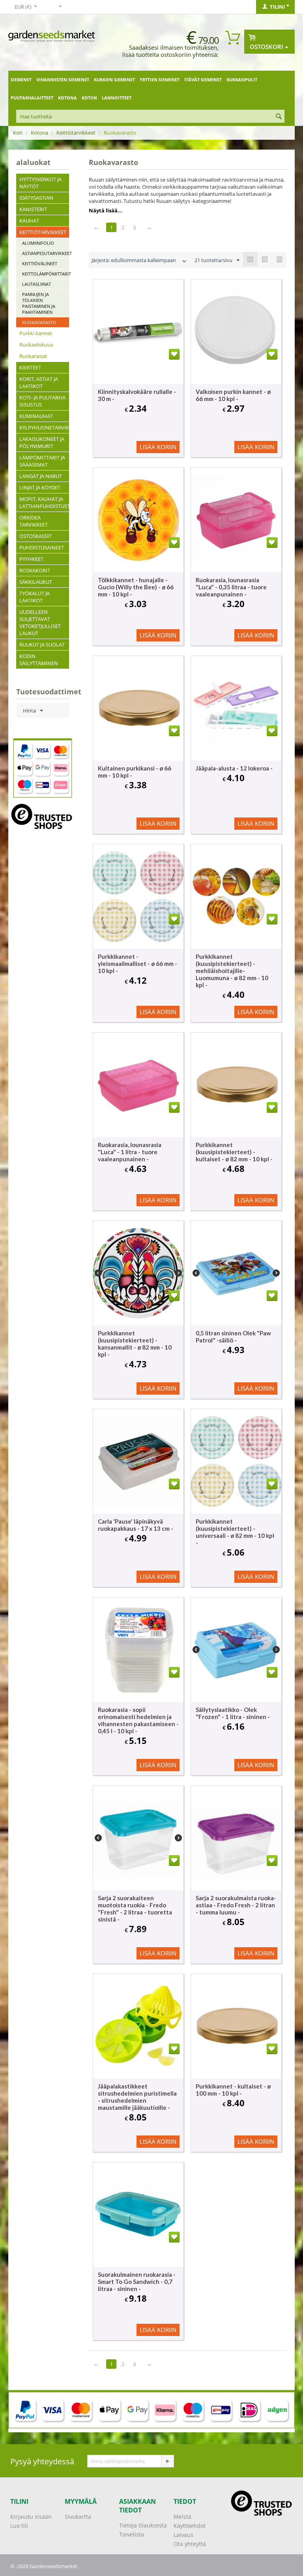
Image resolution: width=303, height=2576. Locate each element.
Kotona (67, 98)
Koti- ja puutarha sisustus (42, 401)
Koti (18, 133)
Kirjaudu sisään (31, 2517)
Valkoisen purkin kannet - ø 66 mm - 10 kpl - (233, 395)
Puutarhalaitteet (32, 98)
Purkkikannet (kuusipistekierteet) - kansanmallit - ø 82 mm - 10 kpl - (135, 1344)
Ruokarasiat (33, 356)
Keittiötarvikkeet (76, 133)
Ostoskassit (36, 536)
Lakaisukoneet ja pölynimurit (42, 442)
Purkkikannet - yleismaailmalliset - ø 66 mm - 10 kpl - (137, 964)
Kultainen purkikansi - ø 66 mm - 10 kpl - (135, 772)
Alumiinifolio (38, 243)
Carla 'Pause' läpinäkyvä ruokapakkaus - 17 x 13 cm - (136, 1525)
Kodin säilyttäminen (39, 660)
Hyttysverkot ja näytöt (40, 183)
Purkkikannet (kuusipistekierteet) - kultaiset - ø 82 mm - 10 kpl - (234, 1152)
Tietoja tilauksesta (143, 2525)
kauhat (29, 221)
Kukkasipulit (242, 80)
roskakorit (35, 570)
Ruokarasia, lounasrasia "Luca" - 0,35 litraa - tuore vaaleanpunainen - (231, 587)
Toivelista (132, 2534)
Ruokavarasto (39, 322)
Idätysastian (36, 198)
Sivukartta (78, 2517)
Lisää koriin (158, 447)
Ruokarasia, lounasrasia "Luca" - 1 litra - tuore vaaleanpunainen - (130, 1152)
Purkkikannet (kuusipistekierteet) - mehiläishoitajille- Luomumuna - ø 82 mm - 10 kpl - (232, 971)
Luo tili (19, 2526)
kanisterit (33, 209)
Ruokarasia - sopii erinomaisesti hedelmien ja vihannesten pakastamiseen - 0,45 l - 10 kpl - (138, 1720)
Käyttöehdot (190, 2526)
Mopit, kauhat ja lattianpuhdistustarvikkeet (44, 502)
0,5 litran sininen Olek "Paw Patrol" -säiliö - (233, 1337)
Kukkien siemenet (114, 80)
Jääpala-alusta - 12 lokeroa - (234, 768)
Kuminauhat (36, 416)
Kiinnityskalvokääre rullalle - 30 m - (137, 395)
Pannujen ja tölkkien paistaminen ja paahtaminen (39, 303)
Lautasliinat (36, 284)
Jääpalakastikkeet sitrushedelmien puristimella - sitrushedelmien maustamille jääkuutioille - (137, 2097)
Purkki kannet (36, 333)
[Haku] (279, 117)
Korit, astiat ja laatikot (39, 382)
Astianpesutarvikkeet (46, 253)
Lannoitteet (117, 98)
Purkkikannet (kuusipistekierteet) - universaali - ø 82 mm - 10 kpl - (235, 1532)
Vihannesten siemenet (63, 80)
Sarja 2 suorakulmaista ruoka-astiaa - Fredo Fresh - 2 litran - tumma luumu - (236, 1905)
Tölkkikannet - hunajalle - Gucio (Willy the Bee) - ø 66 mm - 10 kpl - (136, 587)
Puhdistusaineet (42, 547)
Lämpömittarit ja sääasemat (42, 461)
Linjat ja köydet (40, 487)
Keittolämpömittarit (46, 274)
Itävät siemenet (203, 80)
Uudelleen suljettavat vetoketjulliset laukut (40, 622)
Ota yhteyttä (190, 2544)
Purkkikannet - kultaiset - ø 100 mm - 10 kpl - (233, 2090)
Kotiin (89, 98)
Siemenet (21, 80)
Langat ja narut (41, 476)
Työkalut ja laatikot (35, 597)
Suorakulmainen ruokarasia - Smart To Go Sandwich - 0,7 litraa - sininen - (137, 2282)
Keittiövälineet (40, 263)
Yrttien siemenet (160, 80)
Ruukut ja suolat (42, 645)
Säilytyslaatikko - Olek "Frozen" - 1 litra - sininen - (233, 1713)
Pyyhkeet (31, 559)
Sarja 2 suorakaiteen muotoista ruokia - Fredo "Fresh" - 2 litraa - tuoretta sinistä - (135, 1909)
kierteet (30, 367)
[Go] (167, 2461)
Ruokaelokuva (36, 345)
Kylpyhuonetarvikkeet (44, 427)
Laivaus (183, 2535)
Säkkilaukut (36, 582)
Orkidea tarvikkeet (34, 521)
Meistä (182, 2517)
